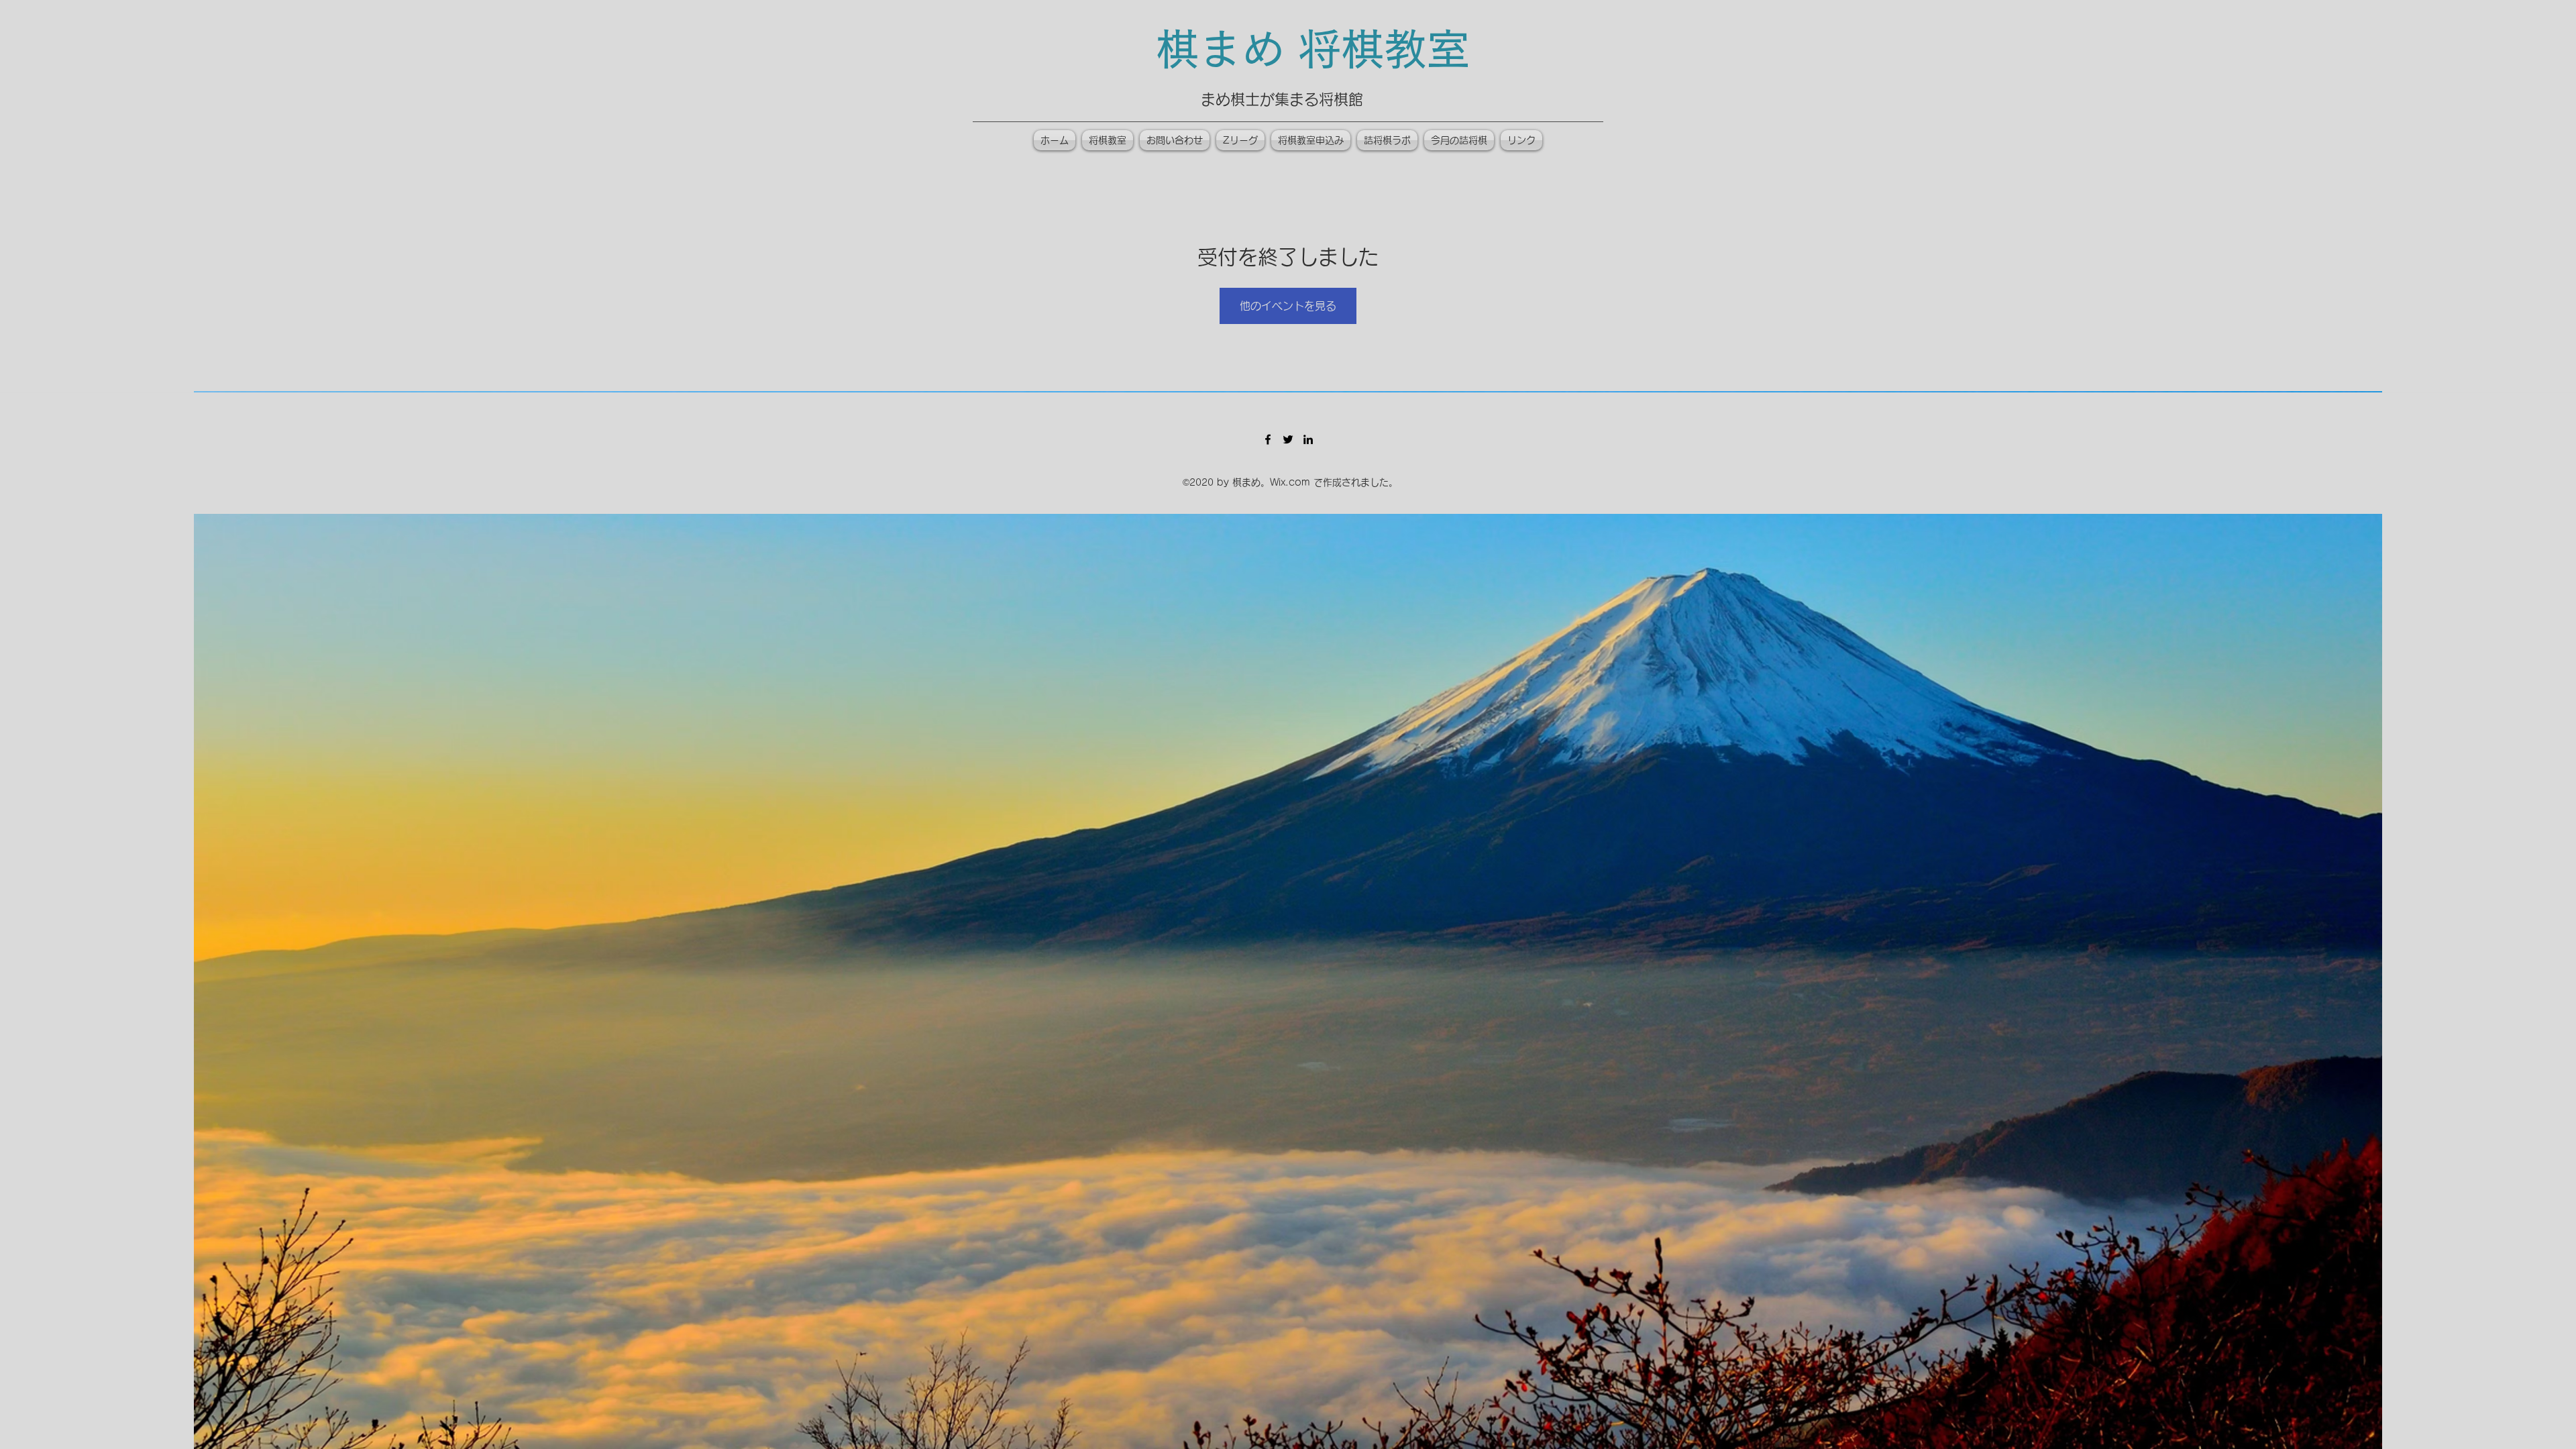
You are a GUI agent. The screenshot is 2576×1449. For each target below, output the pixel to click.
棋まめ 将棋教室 (1313, 49)
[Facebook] (1268, 439)
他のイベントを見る (1288, 306)
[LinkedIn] (1308, 439)
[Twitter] (1288, 439)
